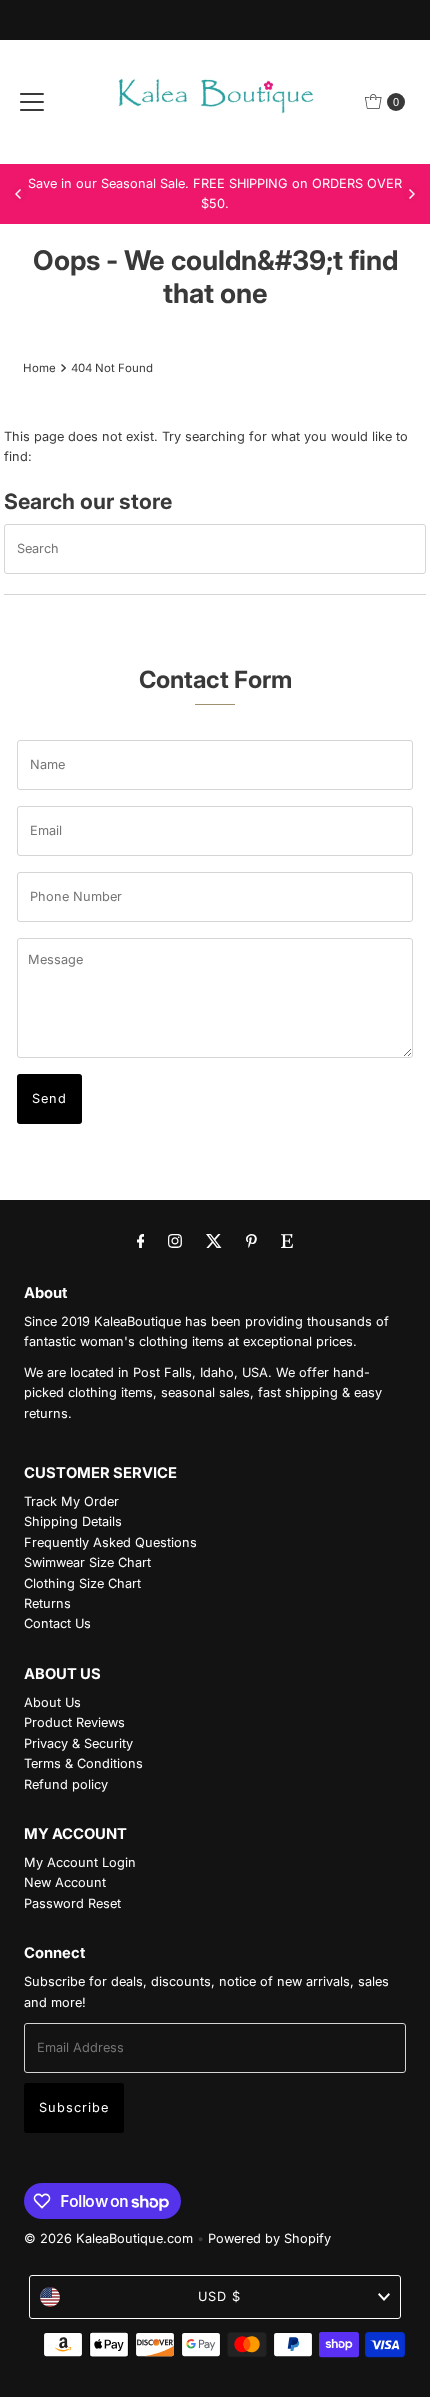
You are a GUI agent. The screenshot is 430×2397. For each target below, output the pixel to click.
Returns (47, 1603)
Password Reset (72, 1903)
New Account (65, 1882)
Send (49, 1098)
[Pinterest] (251, 1240)
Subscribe (74, 2107)
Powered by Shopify (269, 2238)
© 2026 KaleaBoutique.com (108, 2238)
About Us (52, 1702)
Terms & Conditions (83, 1763)
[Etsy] (287, 1240)
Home (39, 368)
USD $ (219, 2296)
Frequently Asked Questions (110, 1542)
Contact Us (57, 1623)
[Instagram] (175, 1240)
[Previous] (19, 194)
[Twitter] (214, 1240)
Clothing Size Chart (82, 1583)
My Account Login (80, 1862)
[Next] (411, 194)
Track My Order (71, 1501)
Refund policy (66, 1784)
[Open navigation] (32, 102)
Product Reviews (74, 1722)
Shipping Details (73, 1521)
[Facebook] (141, 1240)
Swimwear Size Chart (87, 1562)
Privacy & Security (78, 1743)
